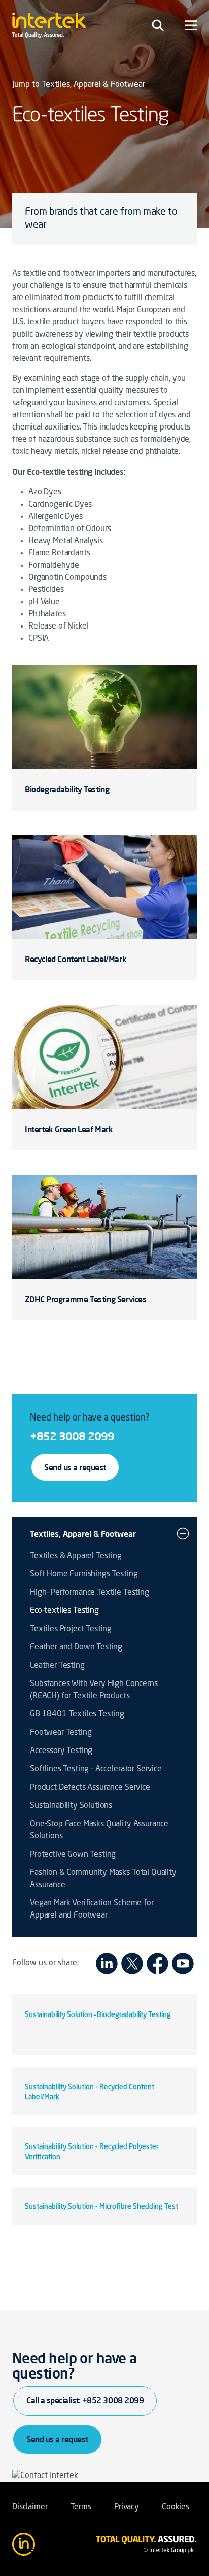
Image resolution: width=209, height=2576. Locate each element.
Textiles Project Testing (71, 1629)
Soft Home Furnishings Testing (84, 1574)
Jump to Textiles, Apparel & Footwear (79, 85)
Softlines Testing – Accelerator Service (96, 1769)
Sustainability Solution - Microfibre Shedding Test (101, 2207)
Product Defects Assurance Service (90, 1788)
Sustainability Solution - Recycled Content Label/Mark (90, 2092)
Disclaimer (30, 2507)
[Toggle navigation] (158, 25)
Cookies (176, 2507)
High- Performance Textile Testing (90, 1593)
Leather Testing (57, 1666)
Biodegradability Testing (67, 789)
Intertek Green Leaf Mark (69, 1129)
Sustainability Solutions (71, 1806)
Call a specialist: (85, 2400)
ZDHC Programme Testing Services (86, 1299)
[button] (183, 1534)
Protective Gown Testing (73, 1855)
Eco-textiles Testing (64, 1611)
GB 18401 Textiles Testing (77, 1714)
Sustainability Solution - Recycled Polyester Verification (92, 2152)
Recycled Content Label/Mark (76, 959)
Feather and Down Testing (76, 1647)
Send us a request (75, 1467)
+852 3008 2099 (72, 1436)
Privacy (127, 2507)
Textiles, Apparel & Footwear (83, 1534)
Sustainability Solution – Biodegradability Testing (98, 2015)
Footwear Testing (61, 1733)
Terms (81, 2507)
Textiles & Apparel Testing (76, 1556)
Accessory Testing (61, 1751)
